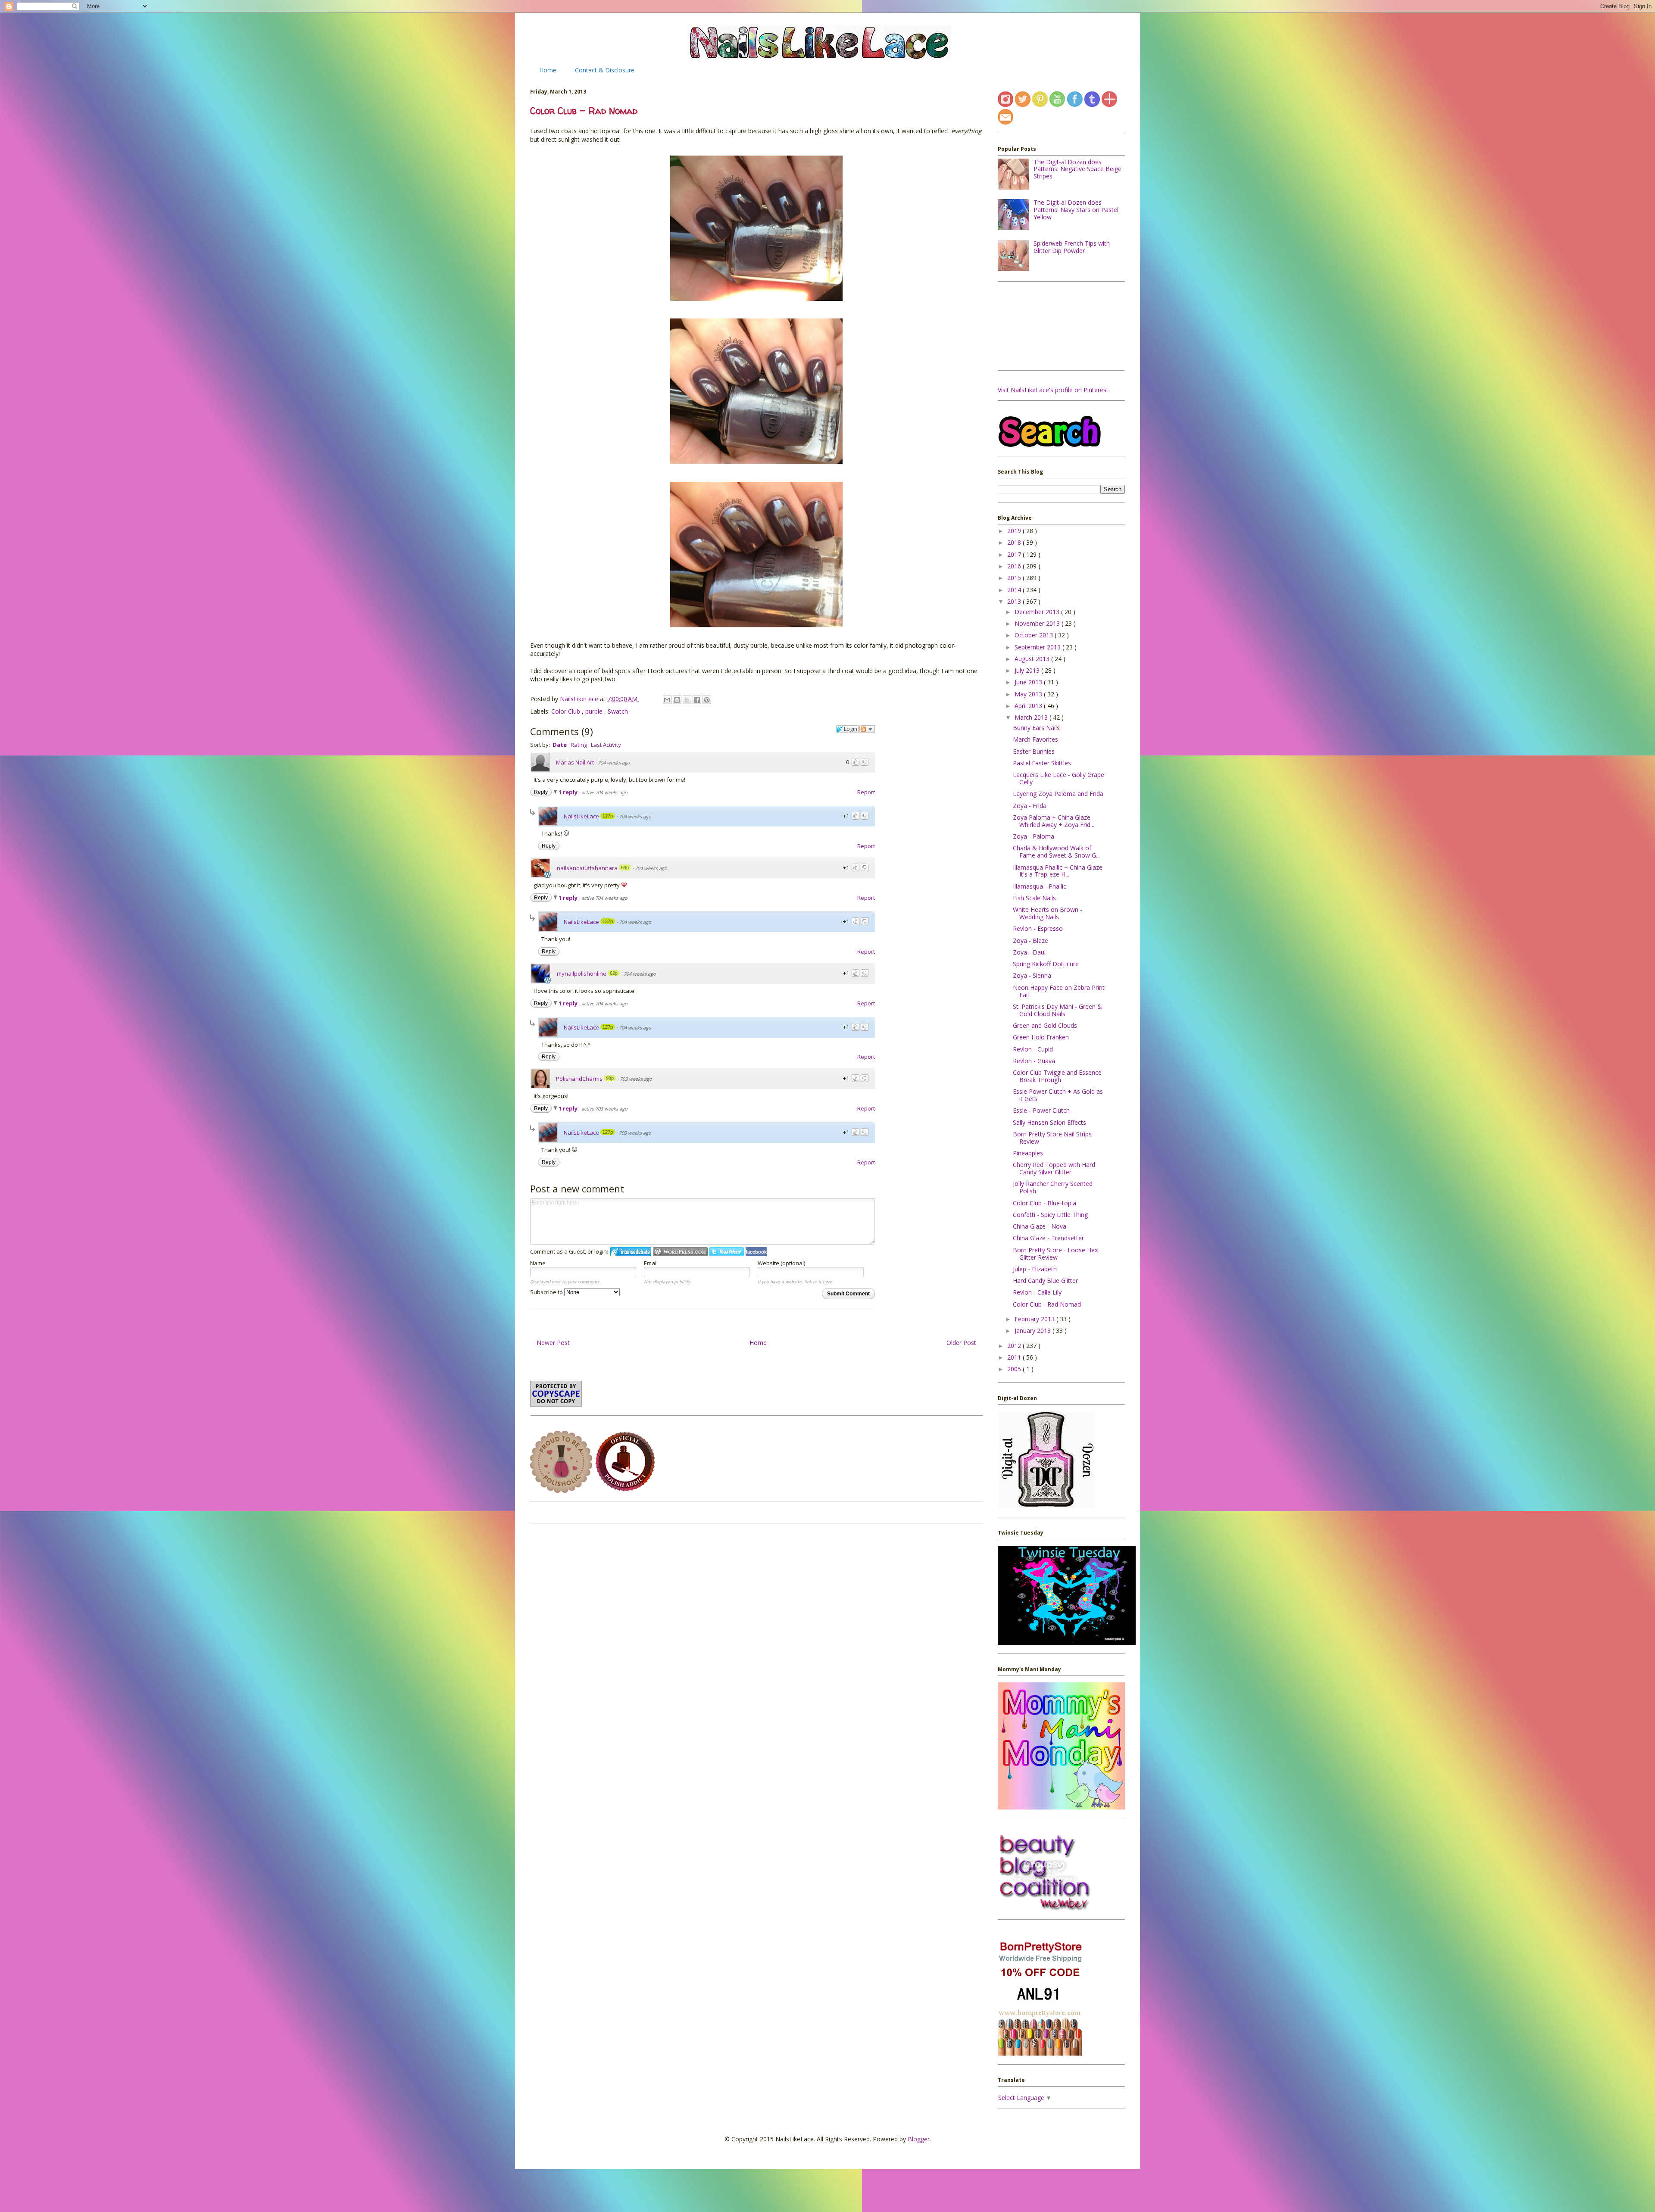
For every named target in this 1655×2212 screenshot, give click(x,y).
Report (866, 792)
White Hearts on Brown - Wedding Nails (1048, 913)
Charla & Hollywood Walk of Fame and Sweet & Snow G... (1056, 852)
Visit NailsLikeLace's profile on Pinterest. (1054, 390)
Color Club (567, 711)
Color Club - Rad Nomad (1047, 1304)
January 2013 (1034, 1331)
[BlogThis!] (677, 700)
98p (610, 1078)
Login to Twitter (727, 1252)
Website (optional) (781, 1263)
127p (608, 816)
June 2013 (1029, 682)
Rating (579, 745)
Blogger (919, 2139)
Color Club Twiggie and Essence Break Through (1057, 1076)
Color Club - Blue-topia (1045, 1203)
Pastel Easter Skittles (1042, 763)
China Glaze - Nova (1040, 1226)
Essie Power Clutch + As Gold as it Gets (1058, 1095)
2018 (1015, 542)
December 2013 (1038, 612)
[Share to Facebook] (697, 700)
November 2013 (1038, 623)
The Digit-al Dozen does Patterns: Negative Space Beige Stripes (1077, 169)
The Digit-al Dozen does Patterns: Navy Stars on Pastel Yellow (1076, 210)
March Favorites (1035, 739)
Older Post (961, 1343)
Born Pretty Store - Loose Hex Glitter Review (1055, 1254)
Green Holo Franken (1041, 1037)
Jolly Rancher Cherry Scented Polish (1053, 1187)
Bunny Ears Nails (1036, 728)
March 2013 (1032, 717)
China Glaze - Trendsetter (1048, 1238)
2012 (1015, 1346)
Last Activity (606, 745)
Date (560, 745)
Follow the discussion (867, 729)
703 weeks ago (636, 1079)
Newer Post (553, 1343)
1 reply (569, 792)
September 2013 (1038, 647)
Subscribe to (547, 1292)
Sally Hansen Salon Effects (1049, 1122)
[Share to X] (687, 700)
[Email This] (667, 700)
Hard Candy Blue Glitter (1045, 1281)
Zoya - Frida (1030, 806)
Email (651, 1263)
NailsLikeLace (580, 699)
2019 (1015, 531)
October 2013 (1035, 635)
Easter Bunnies (1034, 751)
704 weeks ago (614, 763)
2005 (1015, 1369)
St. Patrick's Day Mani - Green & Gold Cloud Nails (1057, 1010)
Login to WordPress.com (680, 1252)
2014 (1015, 590)
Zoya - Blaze (1030, 941)
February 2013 (1035, 1319)
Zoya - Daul (1029, 952)
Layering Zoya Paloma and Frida (1058, 794)
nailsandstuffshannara (587, 868)
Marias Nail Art (575, 762)
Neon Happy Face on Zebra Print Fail (1059, 991)
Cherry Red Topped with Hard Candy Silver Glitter (1054, 1168)
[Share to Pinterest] (707, 700)
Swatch (618, 711)
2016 (1015, 566)
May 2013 (1029, 694)
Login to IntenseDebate (631, 1252)
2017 (1015, 554)
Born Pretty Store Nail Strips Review (1052, 1138)
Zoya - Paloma (1034, 836)
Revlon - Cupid (1033, 1049)
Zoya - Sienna (1032, 975)
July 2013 (1028, 670)
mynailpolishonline (582, 973)
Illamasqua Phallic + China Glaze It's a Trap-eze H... (1058, 871)
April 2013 (1029, 706)
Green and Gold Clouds (1045, 1025)
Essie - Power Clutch (1041, 1110)
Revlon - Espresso (1038, 928)
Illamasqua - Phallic (1040, 886)
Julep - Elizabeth (1035, 1269)
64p (625, 867)
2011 (1015, 1357)
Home (548, 70)
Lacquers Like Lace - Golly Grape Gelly (1059, 778)
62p (614, 973)
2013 (1015, 601)
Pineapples (1028, 1153)
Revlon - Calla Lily (1037, 1292)
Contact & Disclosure (605, 70)
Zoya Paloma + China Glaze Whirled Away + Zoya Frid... (1054, 821)
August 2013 (1033, 659)
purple (595, 711)
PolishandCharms (579, 1079)
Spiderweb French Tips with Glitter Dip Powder (1072, 247)
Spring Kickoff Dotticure (1046, 964)
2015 (1015, 578)
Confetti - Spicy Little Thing (1050, 1215)
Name (538, 1263)
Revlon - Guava (1034, 1061)
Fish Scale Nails (1034, 898)
